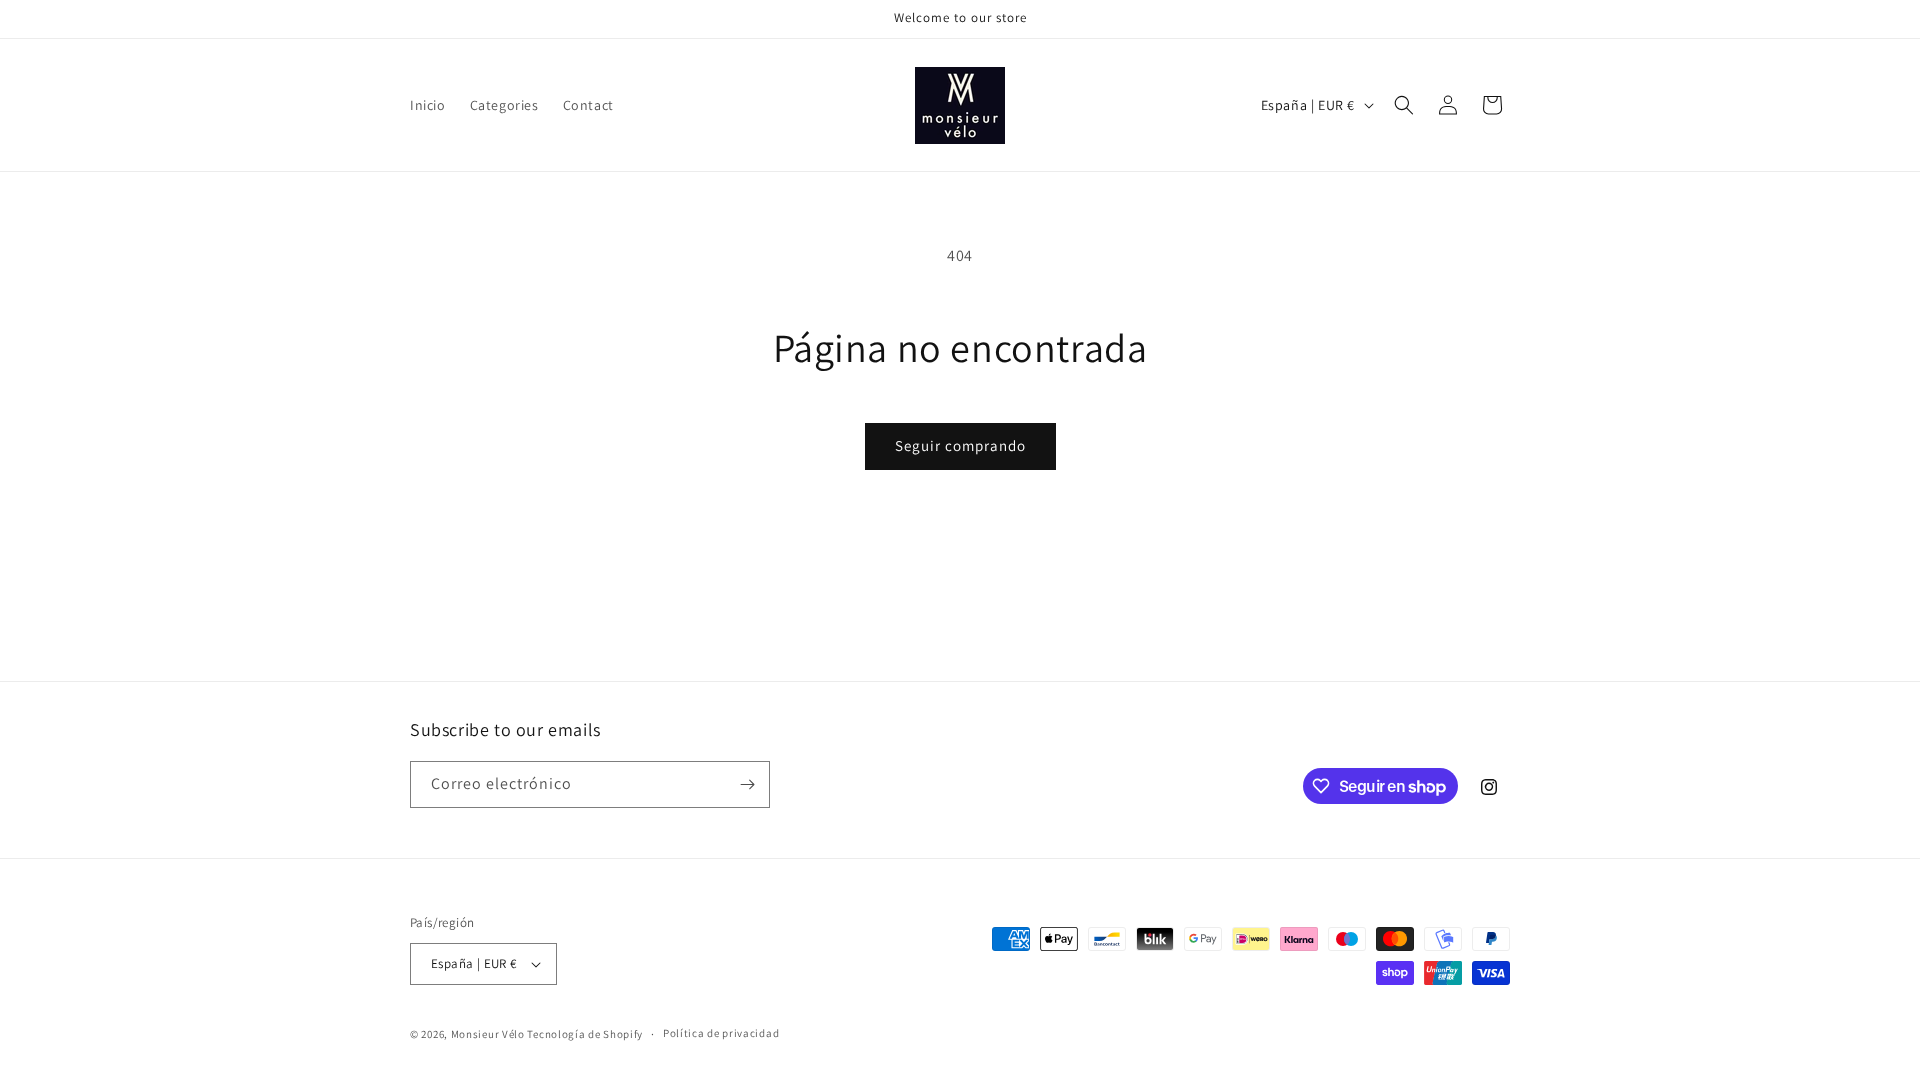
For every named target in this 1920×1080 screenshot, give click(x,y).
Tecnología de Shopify (585, 1034)
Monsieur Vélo (488, 1034)
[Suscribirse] (747, 784)
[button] (1404, 105)
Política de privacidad (721, 1033)
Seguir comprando (960, 445)
